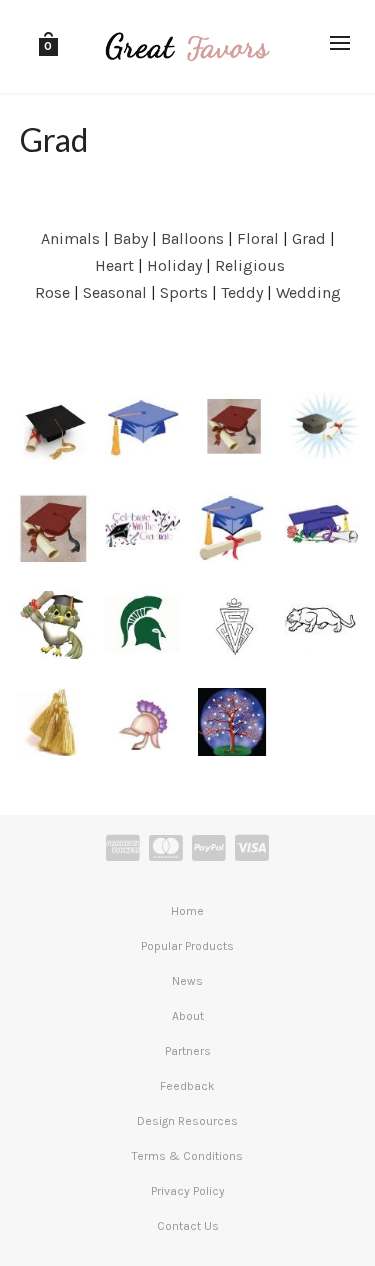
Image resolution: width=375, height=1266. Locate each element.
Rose (52, 292)
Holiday (174, 265)
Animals (70, 238)
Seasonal (115, 292)
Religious (250, 265)
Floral (258, 238)
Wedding (308, 292)
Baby (130, 238)
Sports (184, 292)
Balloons (192, 238)
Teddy (242, 292)
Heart (114, 265)
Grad (309, 238)
